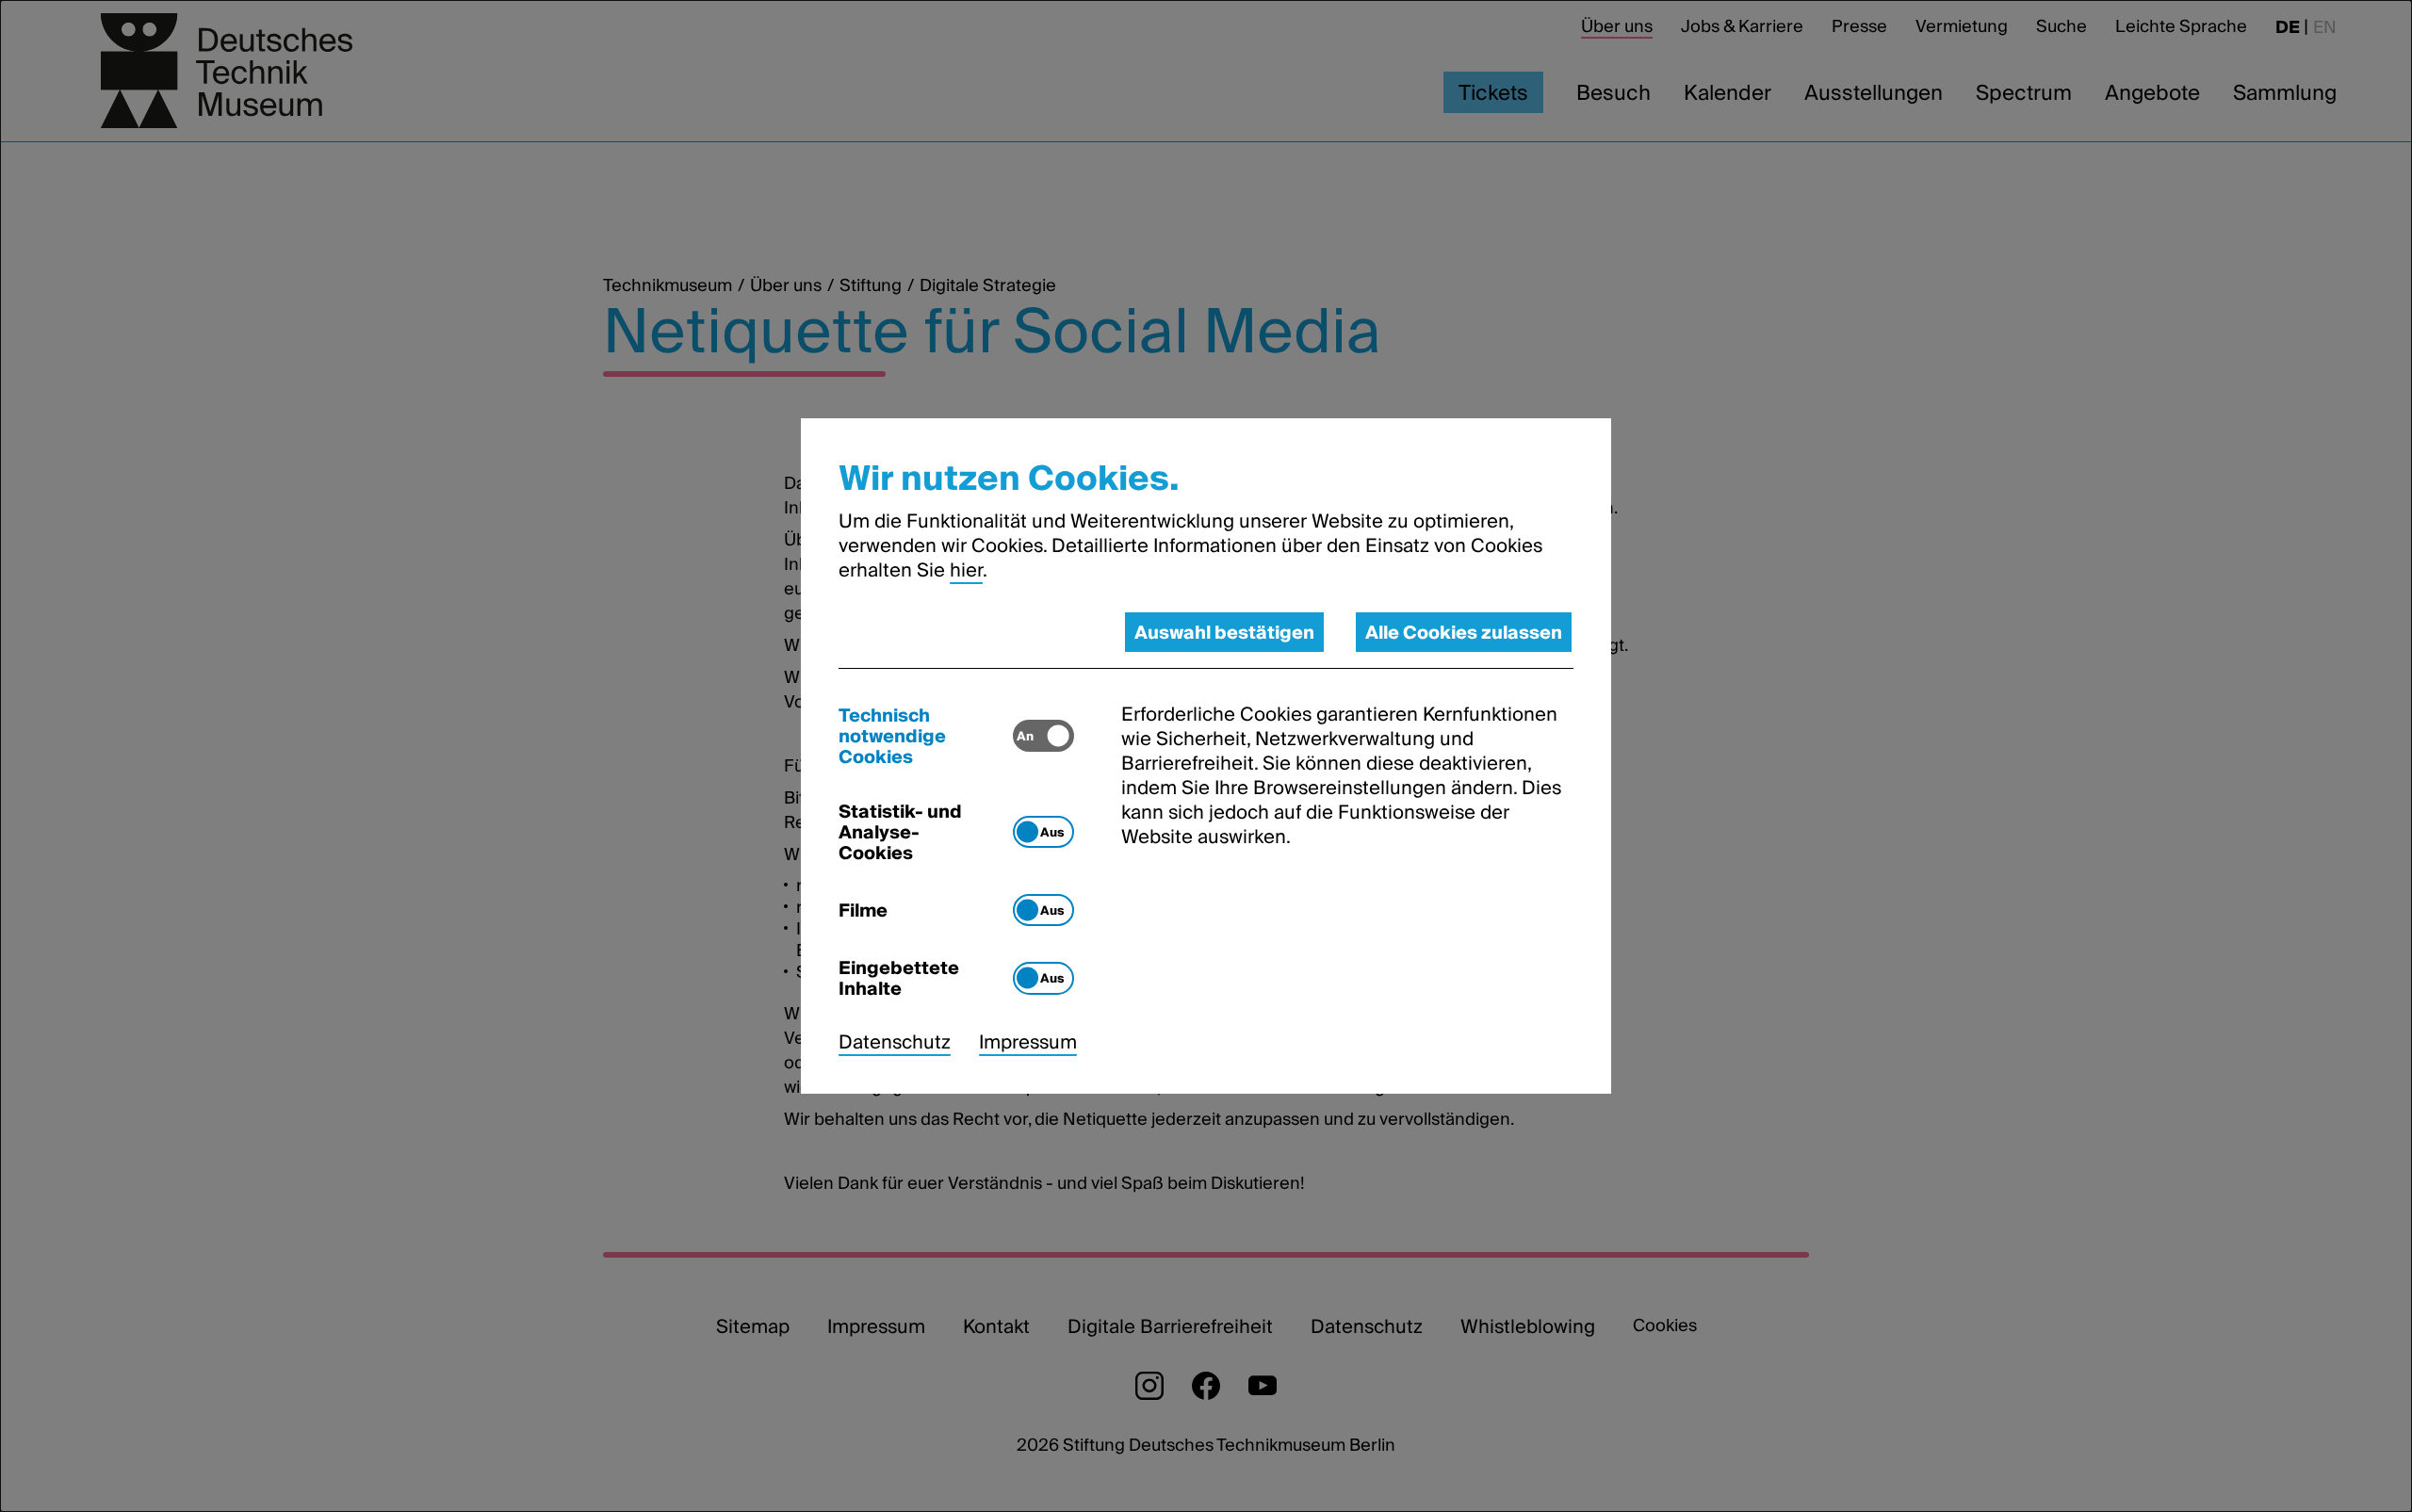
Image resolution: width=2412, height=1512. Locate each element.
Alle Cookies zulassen (1464, 632)
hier (966, 570)
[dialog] (1206, 756)
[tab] (926, 736)
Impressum (1028, 1042)
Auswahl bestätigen (1224, 632)
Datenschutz (895, 1042)
